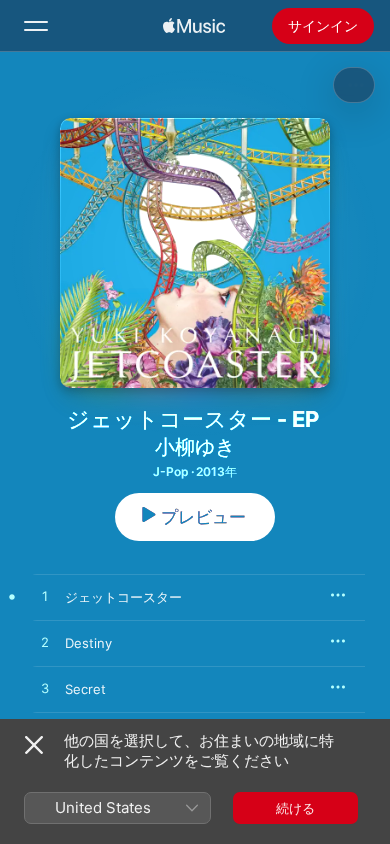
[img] (194, 26)
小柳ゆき (195, 447)
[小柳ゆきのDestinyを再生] (45, 643)
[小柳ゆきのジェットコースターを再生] (45, 597)
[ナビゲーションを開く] (36, 26)
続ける (295, 808)
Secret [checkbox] (85, 689)
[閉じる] (34, 745)
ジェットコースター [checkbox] (123, 597)
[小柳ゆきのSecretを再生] (45, 689)
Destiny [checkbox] (88, 643)
